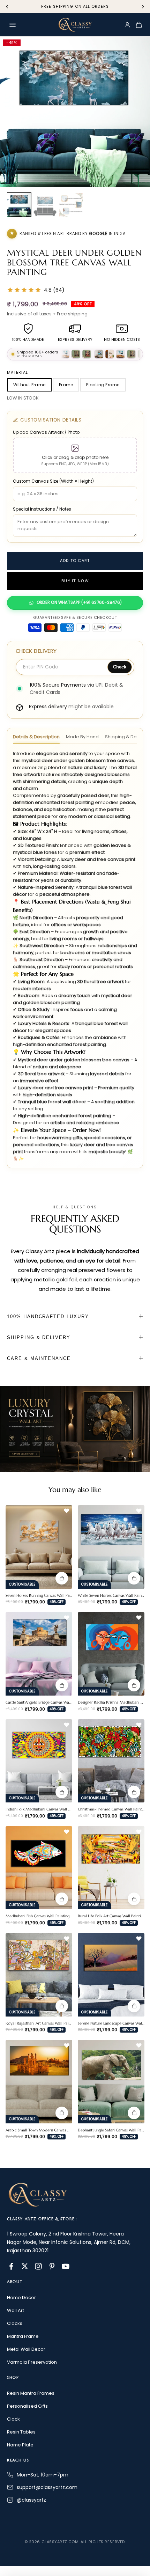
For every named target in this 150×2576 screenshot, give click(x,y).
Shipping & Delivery (39, 1337)
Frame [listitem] (66, 385)
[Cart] (139, 25)
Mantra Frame (23, 2336)
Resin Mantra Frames (31, 2393)
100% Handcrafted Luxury (48, 1316)
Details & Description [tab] (36, 737)
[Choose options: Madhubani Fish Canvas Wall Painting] (62, 1899)
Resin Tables (21, 2432)
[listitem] (19, 205)
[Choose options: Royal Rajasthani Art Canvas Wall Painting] (62, 2006)
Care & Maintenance (39, 1358)
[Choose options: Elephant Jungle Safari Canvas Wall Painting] (134, 2113)
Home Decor (21, 2297)
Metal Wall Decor (26, 2349)
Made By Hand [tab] (82, 737)
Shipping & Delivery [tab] (127, 737)
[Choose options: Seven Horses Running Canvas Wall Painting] (62, 1578)
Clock (13, 2419)
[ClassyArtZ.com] (75, 25)
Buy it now (75, 581)
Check (120, 667)
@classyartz (31, 2500)
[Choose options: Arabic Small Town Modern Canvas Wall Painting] (62, 2113)
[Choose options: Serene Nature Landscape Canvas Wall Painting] (134, 2006)
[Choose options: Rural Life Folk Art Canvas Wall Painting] (134, 1899)
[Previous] (7, 7)
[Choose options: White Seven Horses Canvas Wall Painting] (134, 1578)
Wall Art (16, 2310)
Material (17, 372)
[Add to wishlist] (67, 1511)
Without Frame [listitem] (29, 385)
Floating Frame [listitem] (103, 385)
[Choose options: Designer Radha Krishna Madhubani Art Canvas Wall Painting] (134, 1685)
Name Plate (20, 2445)
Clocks (15, 2323)
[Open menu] (13, 25)
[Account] (127, 25)
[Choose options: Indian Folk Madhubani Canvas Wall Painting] (62, 1792)
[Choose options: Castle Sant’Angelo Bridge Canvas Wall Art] (62, 1685)
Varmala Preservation (32, 2362)
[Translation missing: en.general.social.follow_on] (11, 2266)
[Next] (143, 7)
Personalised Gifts (27, 2406)
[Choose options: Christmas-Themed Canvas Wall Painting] (134, 1792)
